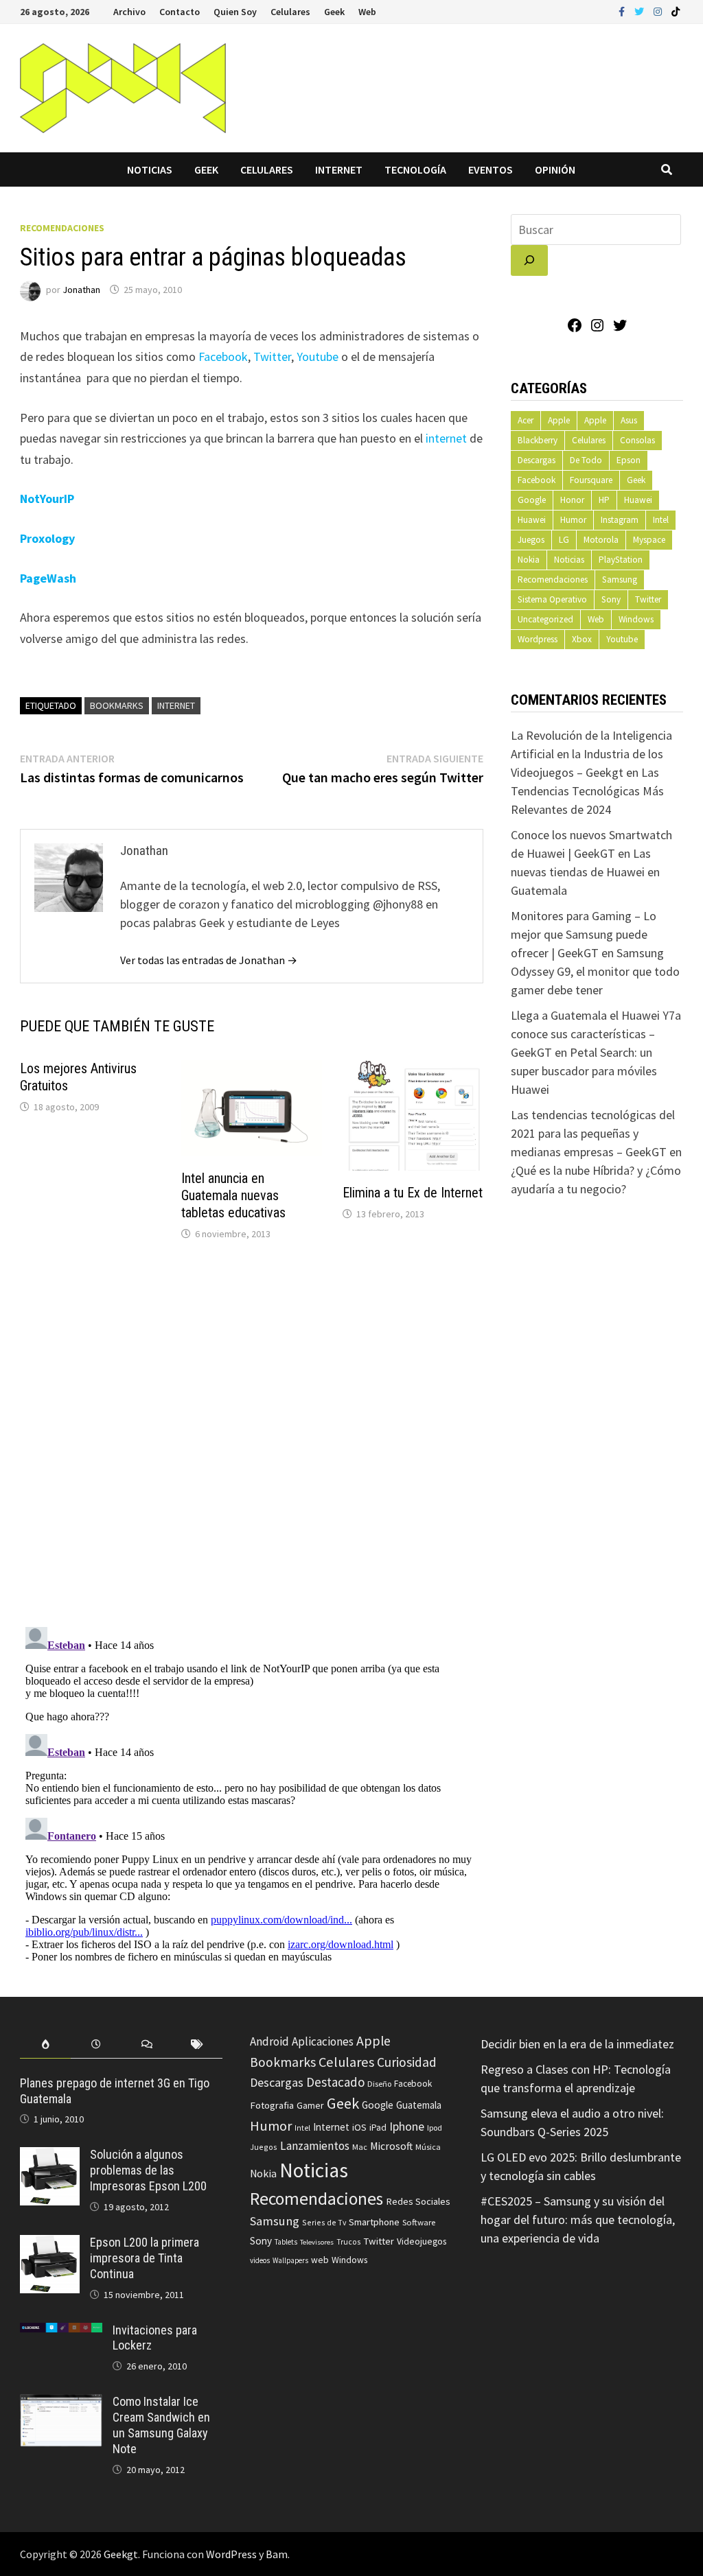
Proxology (47, 538)
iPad (378, 2128)
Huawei (638, 500)
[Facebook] (623, 11)
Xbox (582, 639)
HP (604, 500)
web (320, 2260)
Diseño (379, 2084)
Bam (277, 2554)
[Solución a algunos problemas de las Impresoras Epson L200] (50, 2156)
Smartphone (374, 2222)
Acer (526, 420)
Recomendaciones (62, 228)
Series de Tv (324, 2222)
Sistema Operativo (552, 599)
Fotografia (272, 2105)
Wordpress (538, 639)
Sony (611, 599)
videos (260, 2260)
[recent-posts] (96, 2045)
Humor (573, 520)
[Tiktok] (676, 11)
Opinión (555, 169)
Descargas (537, 460)
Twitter (272, 356)
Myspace (649, 540)
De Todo (586, 460)
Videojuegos (422, 2241)
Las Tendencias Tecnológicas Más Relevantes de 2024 (587, 791)
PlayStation (621, 560)
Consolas (637, 440)
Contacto (180, 12)
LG (564, 540)
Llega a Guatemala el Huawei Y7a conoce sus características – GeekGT (596, 1034)
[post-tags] (198, 2045)
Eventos (491, 169)
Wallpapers (290, 2260)
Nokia (529, 560)
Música (428, 2147)
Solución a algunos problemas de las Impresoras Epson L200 (148, 2170)
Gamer (310, 2105)
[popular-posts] (45, 2045)
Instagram (620, 520)
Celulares (290, 12)
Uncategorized (545, 619)
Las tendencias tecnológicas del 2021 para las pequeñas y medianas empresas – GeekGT (593, 1133)
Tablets (286, 2242)
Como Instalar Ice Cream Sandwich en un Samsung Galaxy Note (161, 2425)
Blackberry (538, 440)
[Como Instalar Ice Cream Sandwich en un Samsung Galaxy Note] (61, 2403)
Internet (339, 169)
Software (419, 2222)
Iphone (407, 2127)
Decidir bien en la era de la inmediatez (577, 2044)
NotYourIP (47, 499)
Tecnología (415, 169)
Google (532, 500)
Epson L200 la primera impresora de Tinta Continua (145, 2258)
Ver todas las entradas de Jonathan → (209, 960)
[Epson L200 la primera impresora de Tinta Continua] (50, 2244)
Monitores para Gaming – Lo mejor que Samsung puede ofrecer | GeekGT (584, 934)
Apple (559, 420)
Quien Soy (235, 12)
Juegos (531, 540)
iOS (359, 2127)
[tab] (45, 2045)
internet (446, 438)
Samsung (620, 579)
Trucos (348, 2242)
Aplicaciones (323, 2041)
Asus (629, 420)
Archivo (129, 12)
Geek (334, 12)
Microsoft (391, 2146)
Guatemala (419, 2105)
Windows (636, 619)
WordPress (231, 2554)
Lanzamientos (315, 2146)
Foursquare (591, 480)
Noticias (150, 169)
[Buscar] (529, 260)
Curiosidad (407, 2062)
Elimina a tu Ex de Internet (413, 1193)
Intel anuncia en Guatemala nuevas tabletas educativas (233, 1195)
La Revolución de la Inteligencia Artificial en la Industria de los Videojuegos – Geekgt (591, 754)
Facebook (223, 356)
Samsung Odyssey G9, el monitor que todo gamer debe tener (595, 971)
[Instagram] (659, 11)
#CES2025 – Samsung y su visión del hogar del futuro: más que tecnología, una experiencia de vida (578, 2220)
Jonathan (81, 290)
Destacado (335, 2082)
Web (367, 12)
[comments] (147, 2045)
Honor (572, 500)
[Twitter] (641, 11)
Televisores (317, 2242)
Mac (360, 2147)
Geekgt (121, 2554)
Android (269, 2041)
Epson (629, 460)
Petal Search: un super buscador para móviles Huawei (584, 1071)
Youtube (318, 356)
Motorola (601, 540)
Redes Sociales (418, 2201)
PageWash (48, 578)
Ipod (435, 2128)
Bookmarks (117, 705)
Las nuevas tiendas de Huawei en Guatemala (585, 872)
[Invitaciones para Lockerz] (61, 2332)
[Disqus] (252, 1437)
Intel (661, 520)
